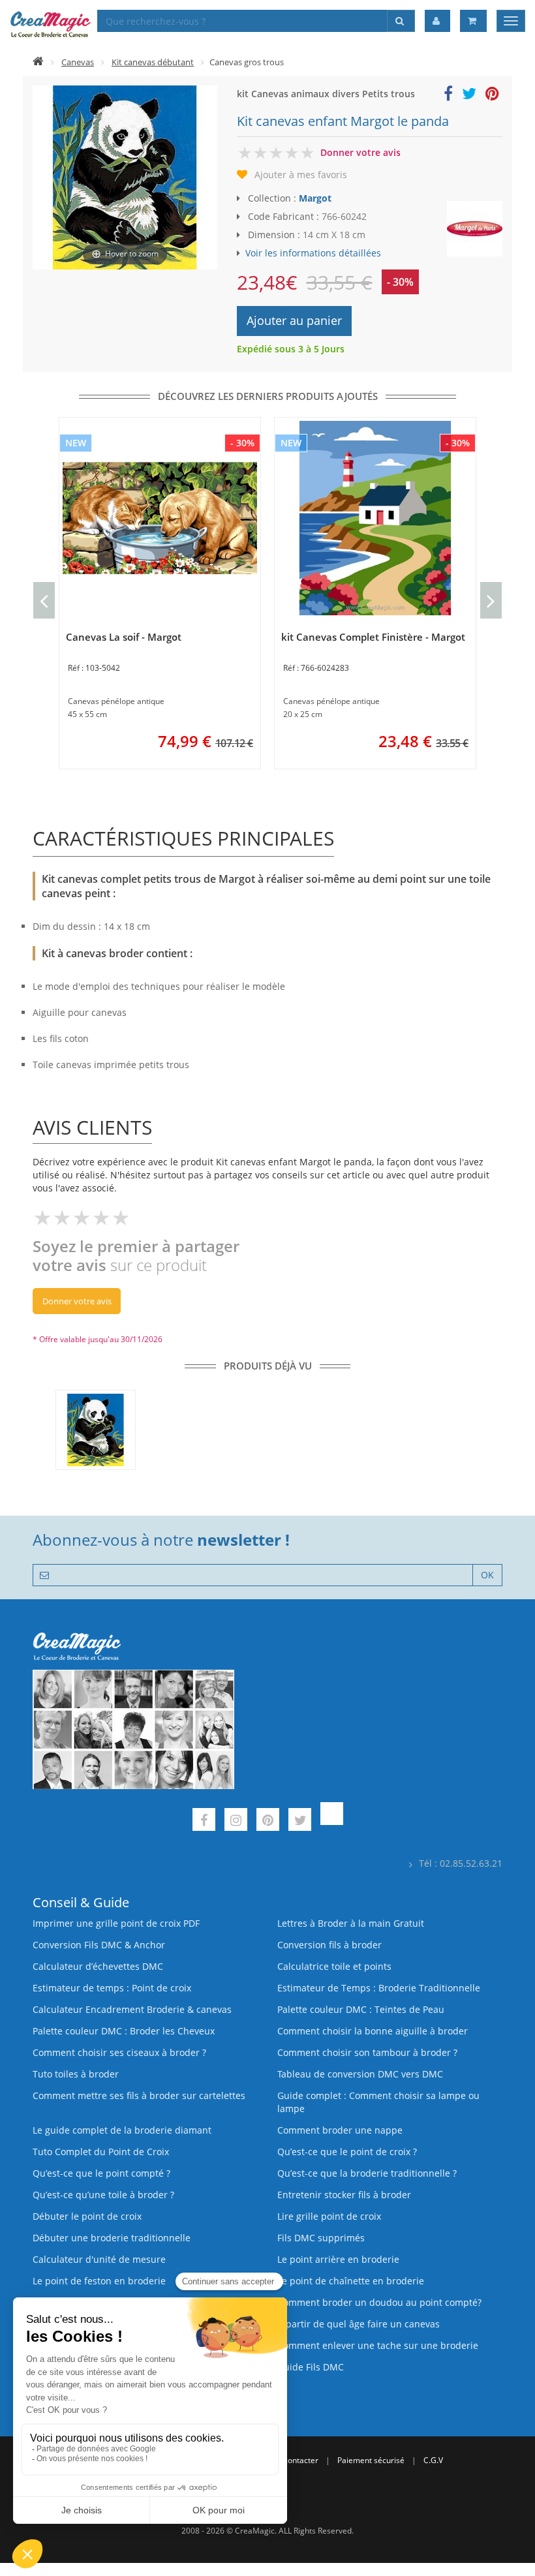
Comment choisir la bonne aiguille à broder (373, 2031)
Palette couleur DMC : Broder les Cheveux (124, 2031)
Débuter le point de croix (87, 2216)
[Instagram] (236, 1821)
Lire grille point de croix (329, 2216)
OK (487, 1575)
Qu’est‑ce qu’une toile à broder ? (103, 2195)
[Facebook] (204, 1821)
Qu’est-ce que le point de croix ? (347, 2152)
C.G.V (433, 2460)
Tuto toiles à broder (76, 2074)
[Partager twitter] (469, 96)
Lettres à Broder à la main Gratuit (351, 1923)
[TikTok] (332, 1821)
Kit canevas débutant (153, 62)
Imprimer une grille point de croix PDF (116, 1923)
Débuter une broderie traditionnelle (112, 2238)
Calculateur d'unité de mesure (99, 2259)
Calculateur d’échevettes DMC (98, 1966)
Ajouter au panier (294, 320)
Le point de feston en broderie (99, 2281)
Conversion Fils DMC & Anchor (99, 1945)
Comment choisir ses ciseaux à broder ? (119, 2052)
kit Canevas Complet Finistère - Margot (373, 637)
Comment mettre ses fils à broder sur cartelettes (139, 2095)
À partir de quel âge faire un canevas (359, 2324)
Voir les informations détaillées (313, 253)
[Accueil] (38, 62)
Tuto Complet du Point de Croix (101, 2152)
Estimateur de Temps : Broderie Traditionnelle (379, 1988)
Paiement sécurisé (371, 2460)
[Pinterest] (268, 1821)
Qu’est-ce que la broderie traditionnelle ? (367, 2173)
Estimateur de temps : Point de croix (112, 1988)
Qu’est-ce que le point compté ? (101, 2173)
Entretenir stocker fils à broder (344, 2195)
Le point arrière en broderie (338, 2259)
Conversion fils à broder (329, 1945)
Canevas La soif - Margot (124, 637)
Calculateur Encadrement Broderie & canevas (132, 2009)
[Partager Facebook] (448, 96)
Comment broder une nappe (340, 2130)
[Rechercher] (401, 21)
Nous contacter (291, 2460)
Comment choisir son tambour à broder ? (367, 2052)
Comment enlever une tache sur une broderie (378, 2345)
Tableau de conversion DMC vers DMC (360, 2074)
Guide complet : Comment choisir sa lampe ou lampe (378, 2102)
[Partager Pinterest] (492, 96)
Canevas (78, 62)
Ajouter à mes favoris (301, 175)
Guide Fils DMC (311, 2367)
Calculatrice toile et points (334, 1966)
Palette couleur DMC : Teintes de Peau (361, 2009)
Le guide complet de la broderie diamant (122, 2130)
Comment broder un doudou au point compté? (379, 2302)
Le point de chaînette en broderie (351, 2281)
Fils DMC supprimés (321, 2238)
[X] (300, 1821)
